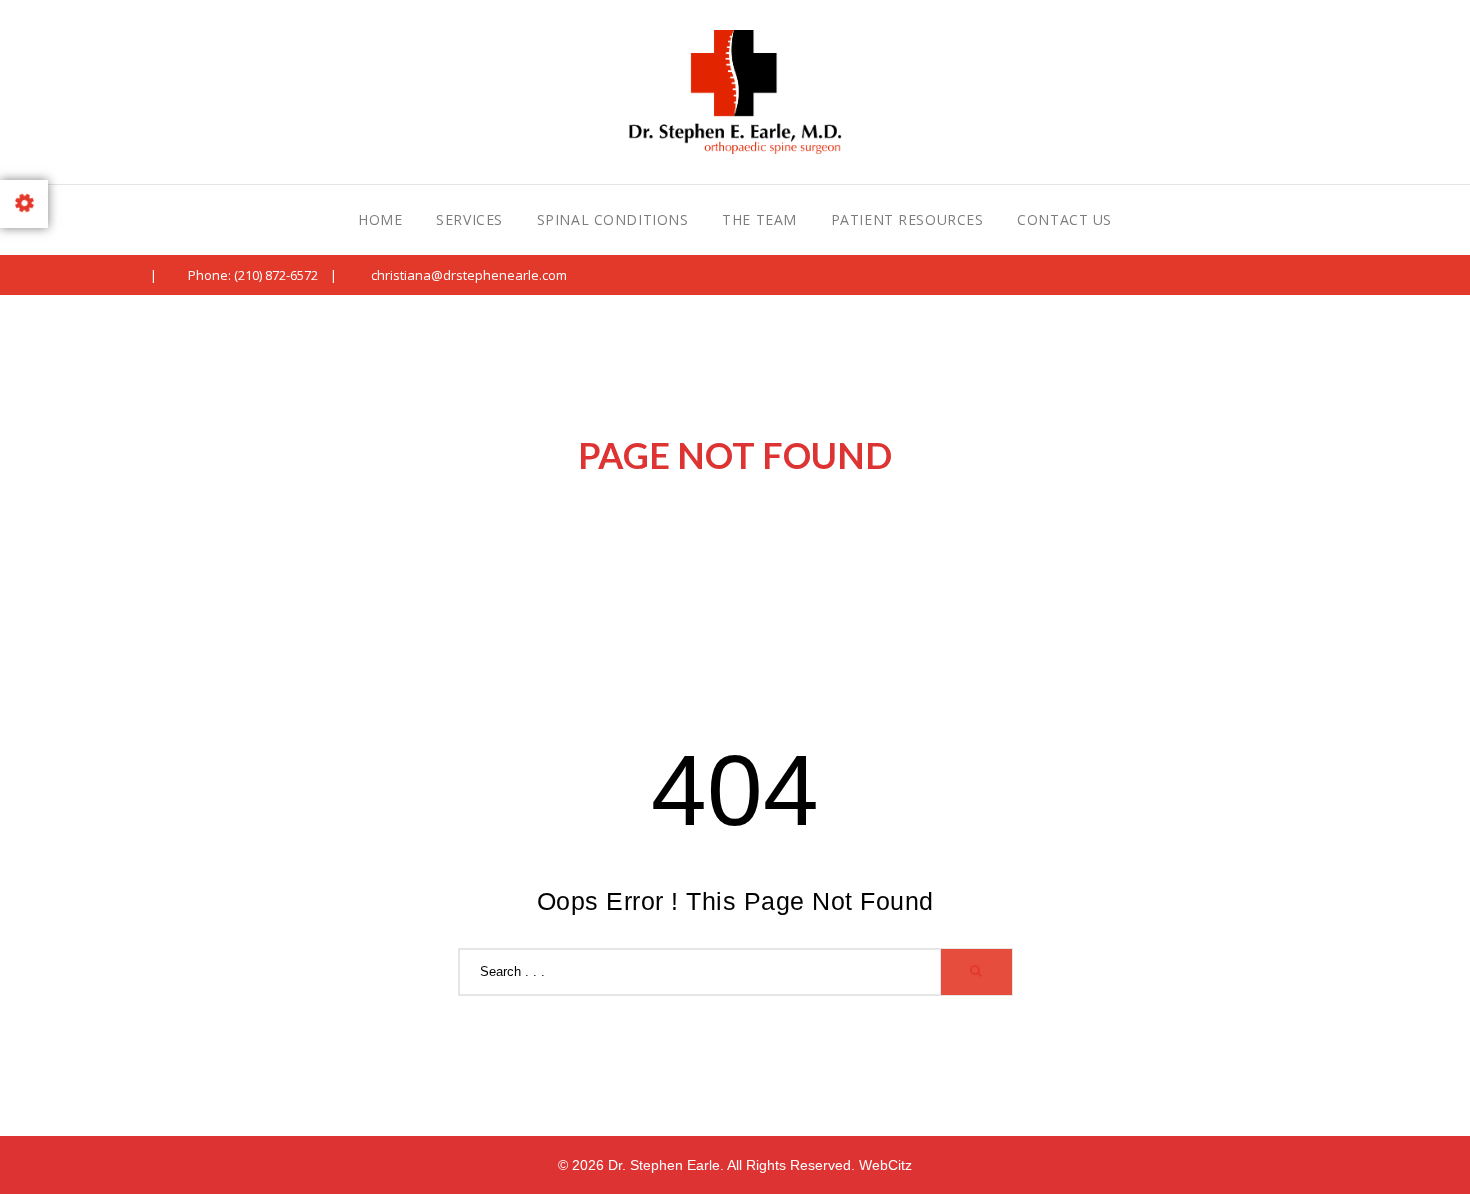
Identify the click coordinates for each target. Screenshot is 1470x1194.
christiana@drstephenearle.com (469, 275)
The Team (759, 219)
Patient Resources (907, 219)
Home (380, 219)
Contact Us (1064, 219)
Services (469, 219)
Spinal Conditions (613, 219)
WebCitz (885, 1165)
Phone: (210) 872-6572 (253, 275)
